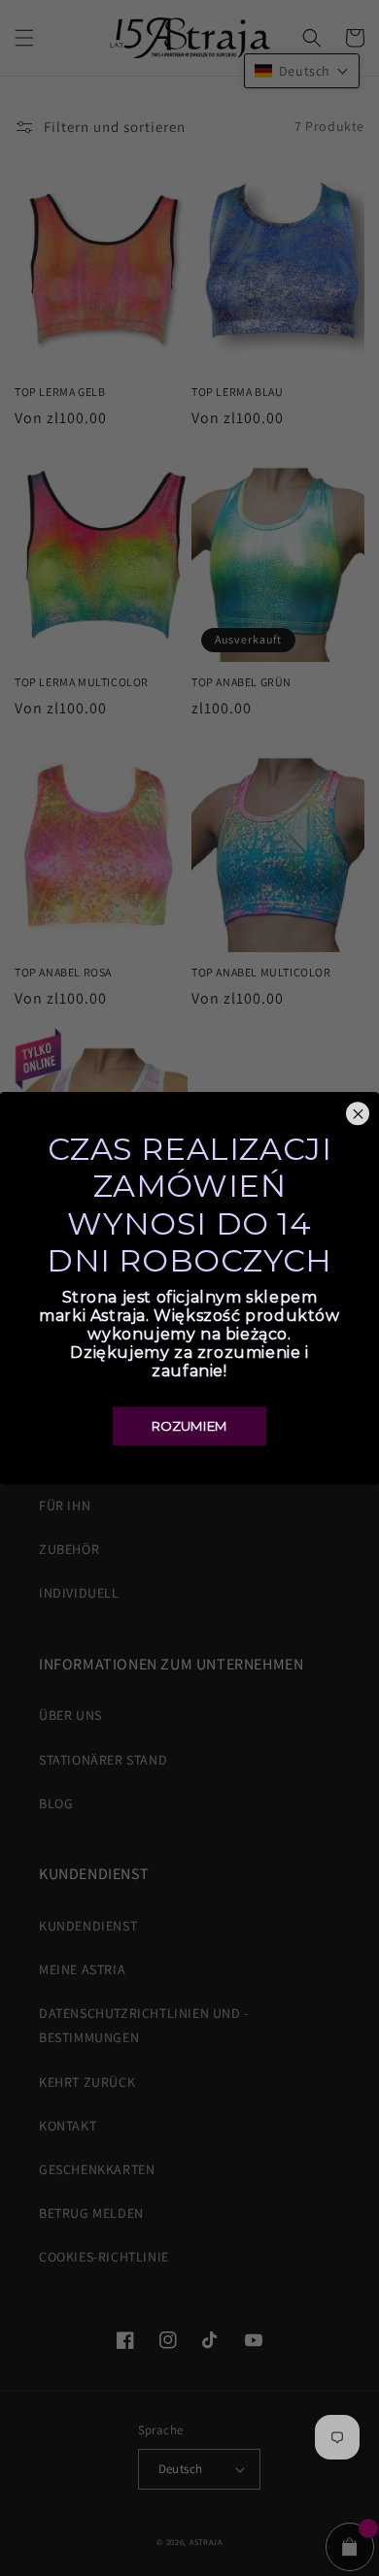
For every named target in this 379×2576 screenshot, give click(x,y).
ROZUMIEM (189, 1426)
